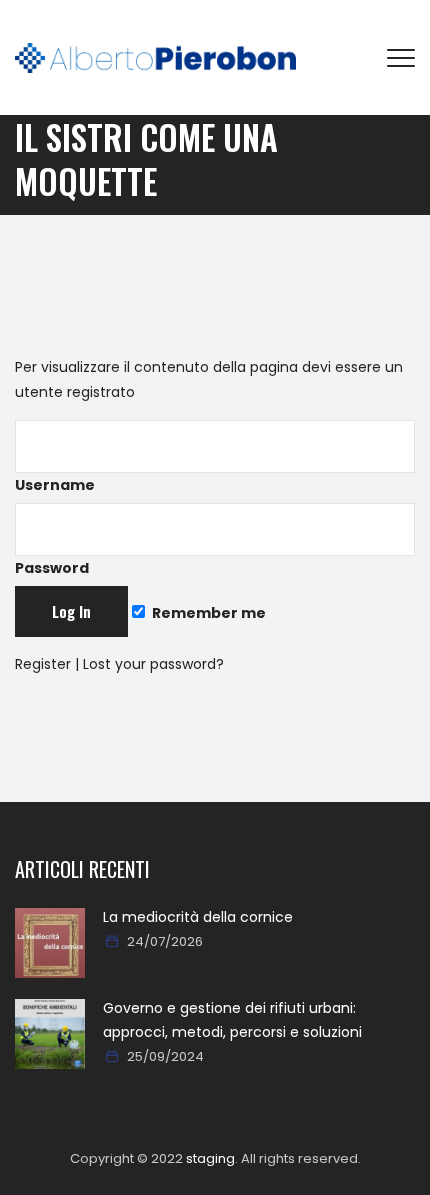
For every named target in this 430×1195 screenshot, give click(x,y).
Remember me (207, 613)
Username (55, 485)
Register (43, 664)
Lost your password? (153, 664)
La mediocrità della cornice (198, 917)
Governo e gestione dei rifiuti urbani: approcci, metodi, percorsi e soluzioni (232, 1020)
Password (52, 568)
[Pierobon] (155, 57)
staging (210, 1158)
